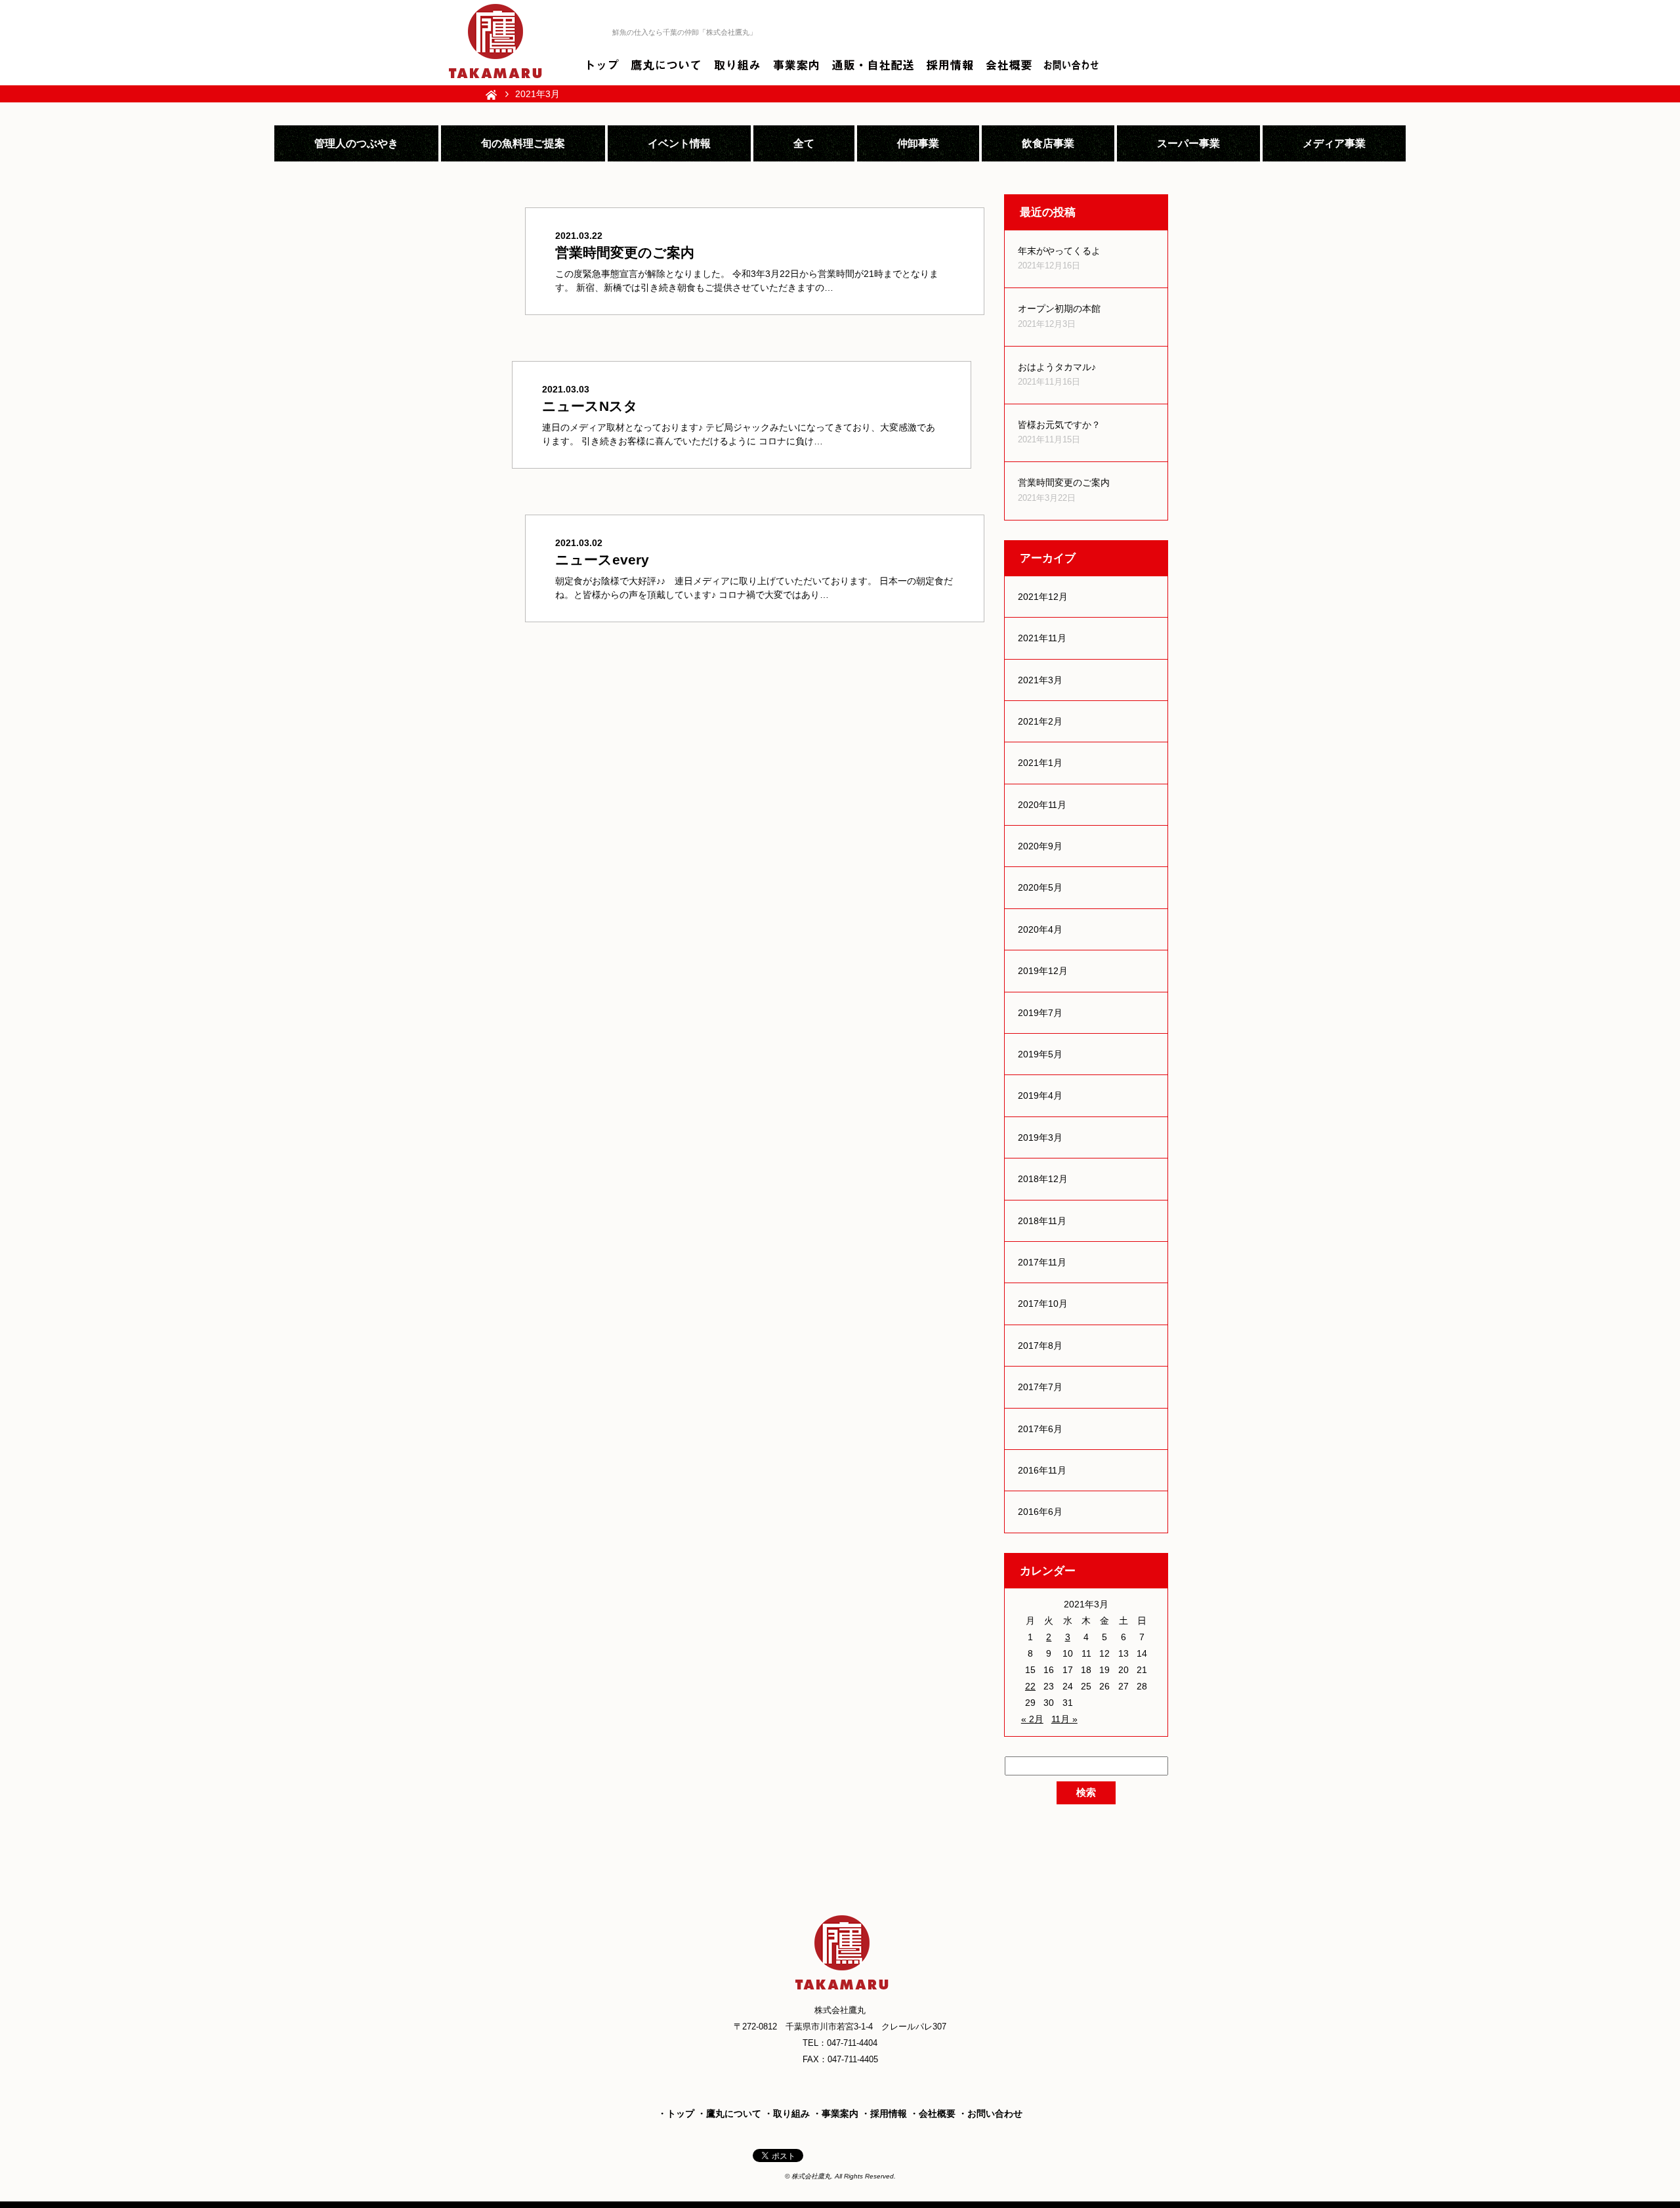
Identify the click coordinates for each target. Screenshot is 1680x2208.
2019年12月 (1043, 971)
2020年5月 (1040, 887)
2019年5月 (1040, 1054)
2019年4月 (1040, 1095)
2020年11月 (1042, 805)
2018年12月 (1043, 1179)
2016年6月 (1040, 1512)
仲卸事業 (918, 143)
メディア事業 (1334, 143)
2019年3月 (1040, 1137)
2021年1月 (1040, 763)
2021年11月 (1042, 638)
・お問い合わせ (990, 2113)
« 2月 (1032, 1719)
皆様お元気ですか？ (1059, 425)
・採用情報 (884, 2113)
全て (804, 143)
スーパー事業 (1188, 143)
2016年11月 (1042, 1470)
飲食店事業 (1048, 143)
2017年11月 (1042, 1262)
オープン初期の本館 (1059, 308)
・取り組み (787, 2113)
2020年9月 (1040, 846)
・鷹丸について (729, 2113)
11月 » (1064, 1719)
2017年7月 (1040, 1387)
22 (1030, 1686)
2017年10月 (1043, 1304)
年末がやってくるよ (1059, 251)
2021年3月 (1040, 680)
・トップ (676, 2113)
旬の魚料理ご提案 (523, 143)
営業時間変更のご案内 (1064, 482)
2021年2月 (1040, 721)
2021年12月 (1043, 597)
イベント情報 (679, 143)
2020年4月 (1040, 929)
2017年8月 (1040, 1346)
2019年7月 (1040, 1013)
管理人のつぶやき (356, 143)
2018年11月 (1042, 1221)
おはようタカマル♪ (1057, 367)
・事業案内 (835, 2113)
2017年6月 (1040, 1429)
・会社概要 (933, 2113)
